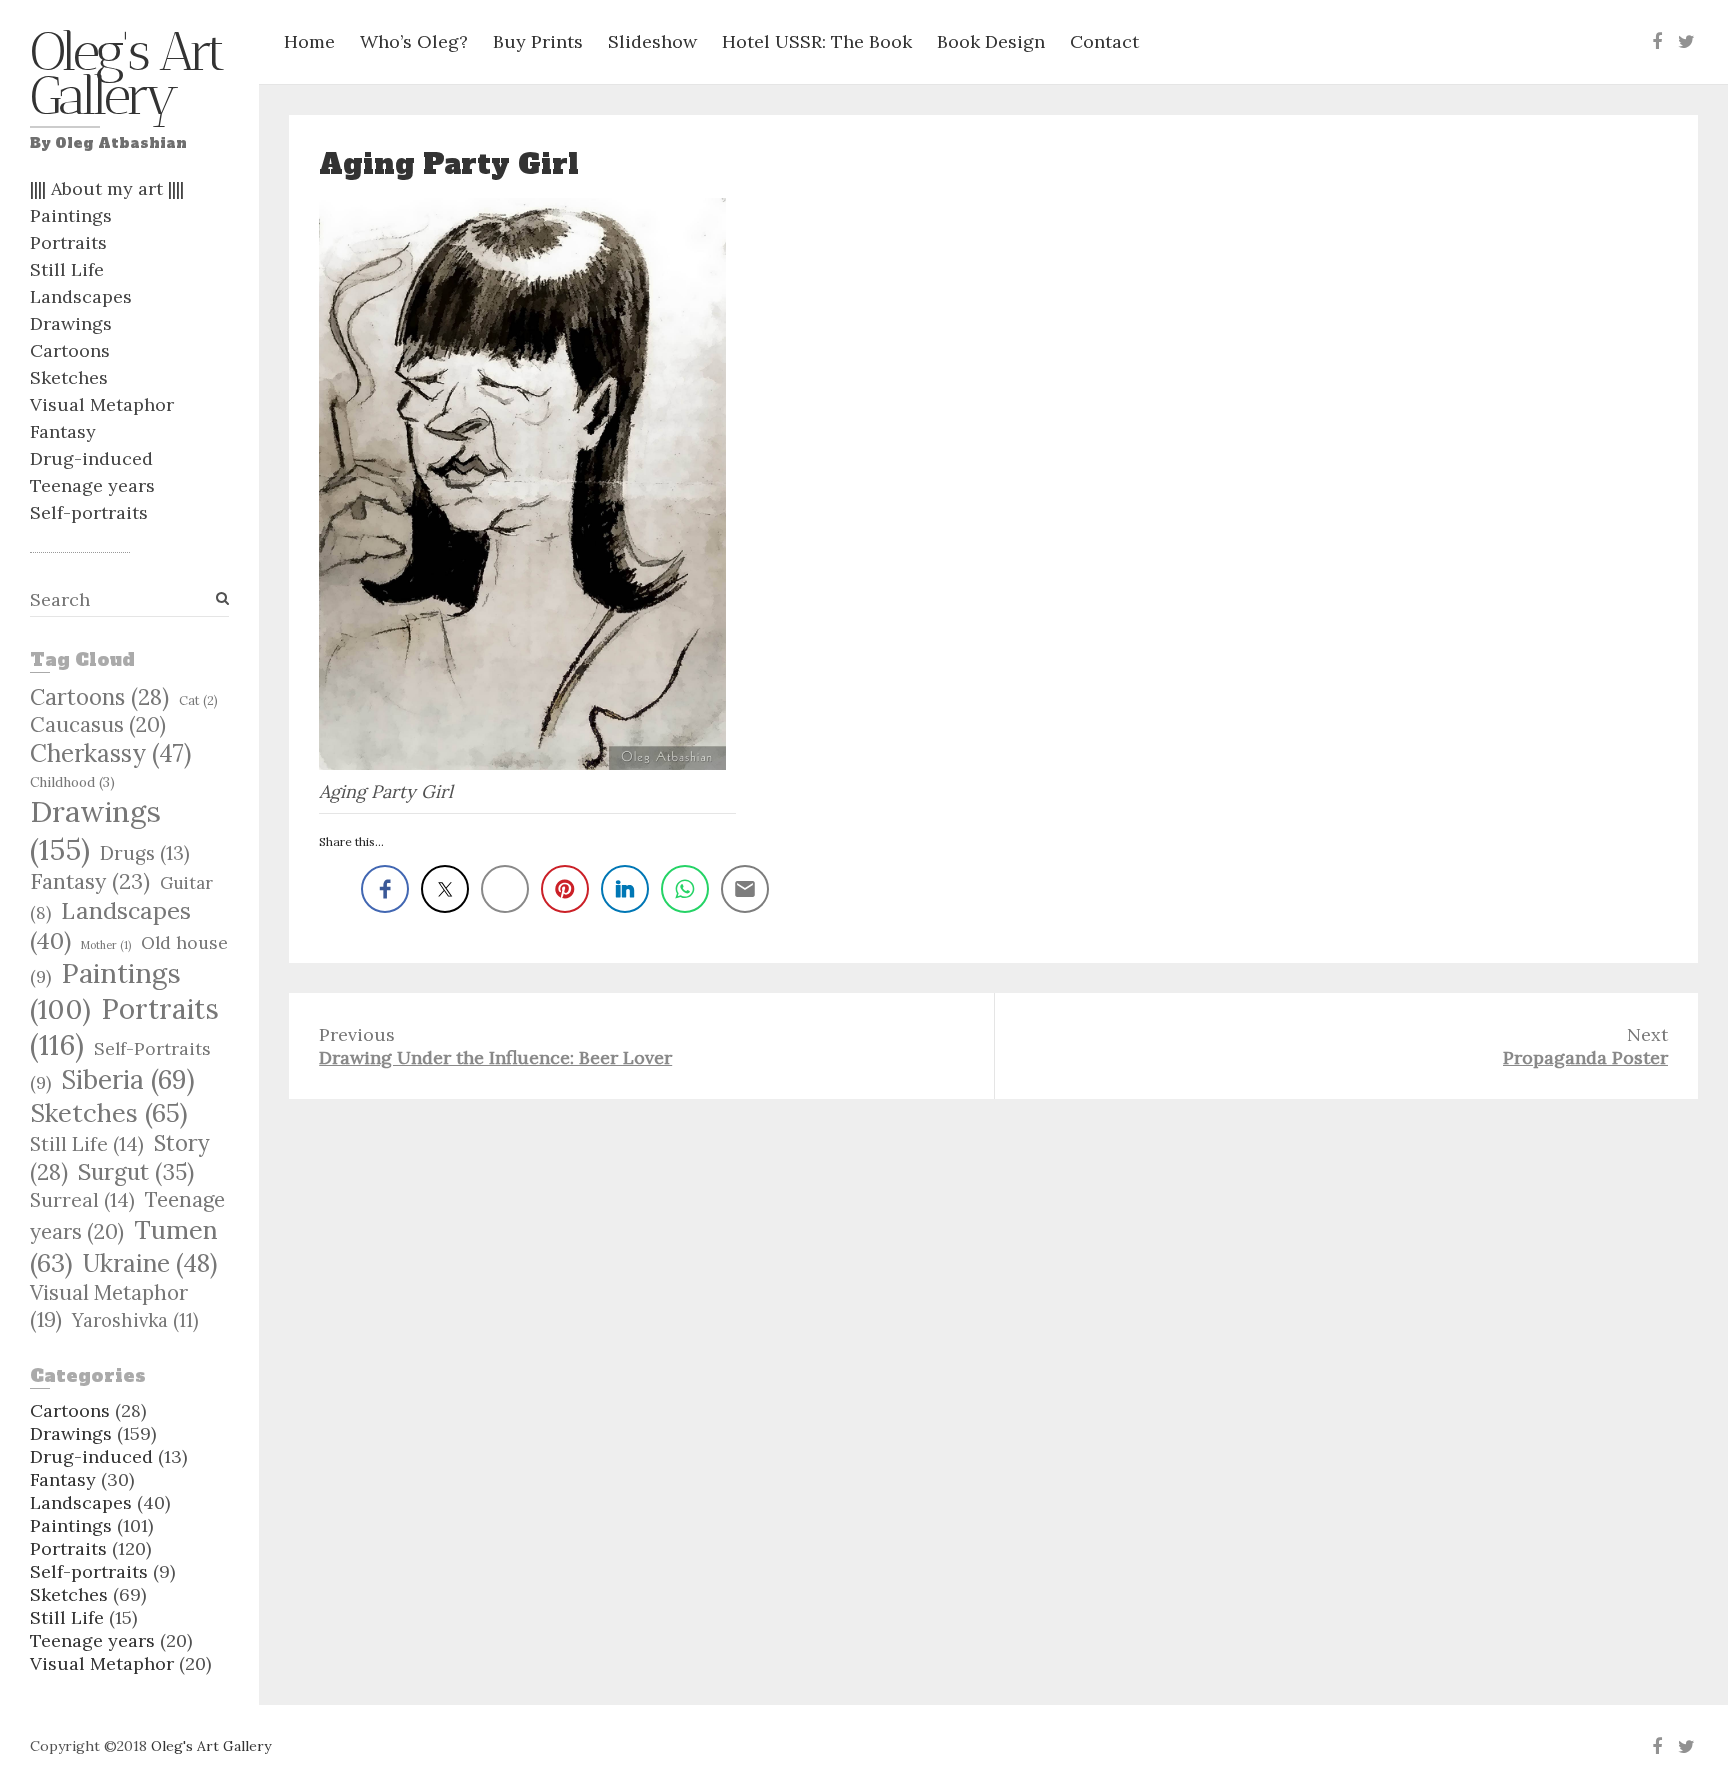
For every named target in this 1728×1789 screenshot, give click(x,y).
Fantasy (63, 431)
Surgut (136, 1171)
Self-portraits (89, 512)
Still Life (67, 269)
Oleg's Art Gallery (126, 79)
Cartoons (70, 350)
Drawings (71, 323)
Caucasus (98, 724)
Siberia (128, 1079)
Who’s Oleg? (414, 41)
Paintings (71, 215)
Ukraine (150, 1263)
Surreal (82, 1200)
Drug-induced (91, 458)
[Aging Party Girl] (527, 484)
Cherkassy (110, 753)
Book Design (991, 41)
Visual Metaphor (102, 404)
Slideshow (652, 41)
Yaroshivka (135, 1320)
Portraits (68, 242)
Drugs (145, 853)
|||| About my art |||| (107, 188)
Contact (1104, 41)
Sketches (69, 377)
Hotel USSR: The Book (817, 41)
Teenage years (92, 485)
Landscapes (81, 296)
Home (309, 41)
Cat (198, 700)
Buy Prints (538, 41)
